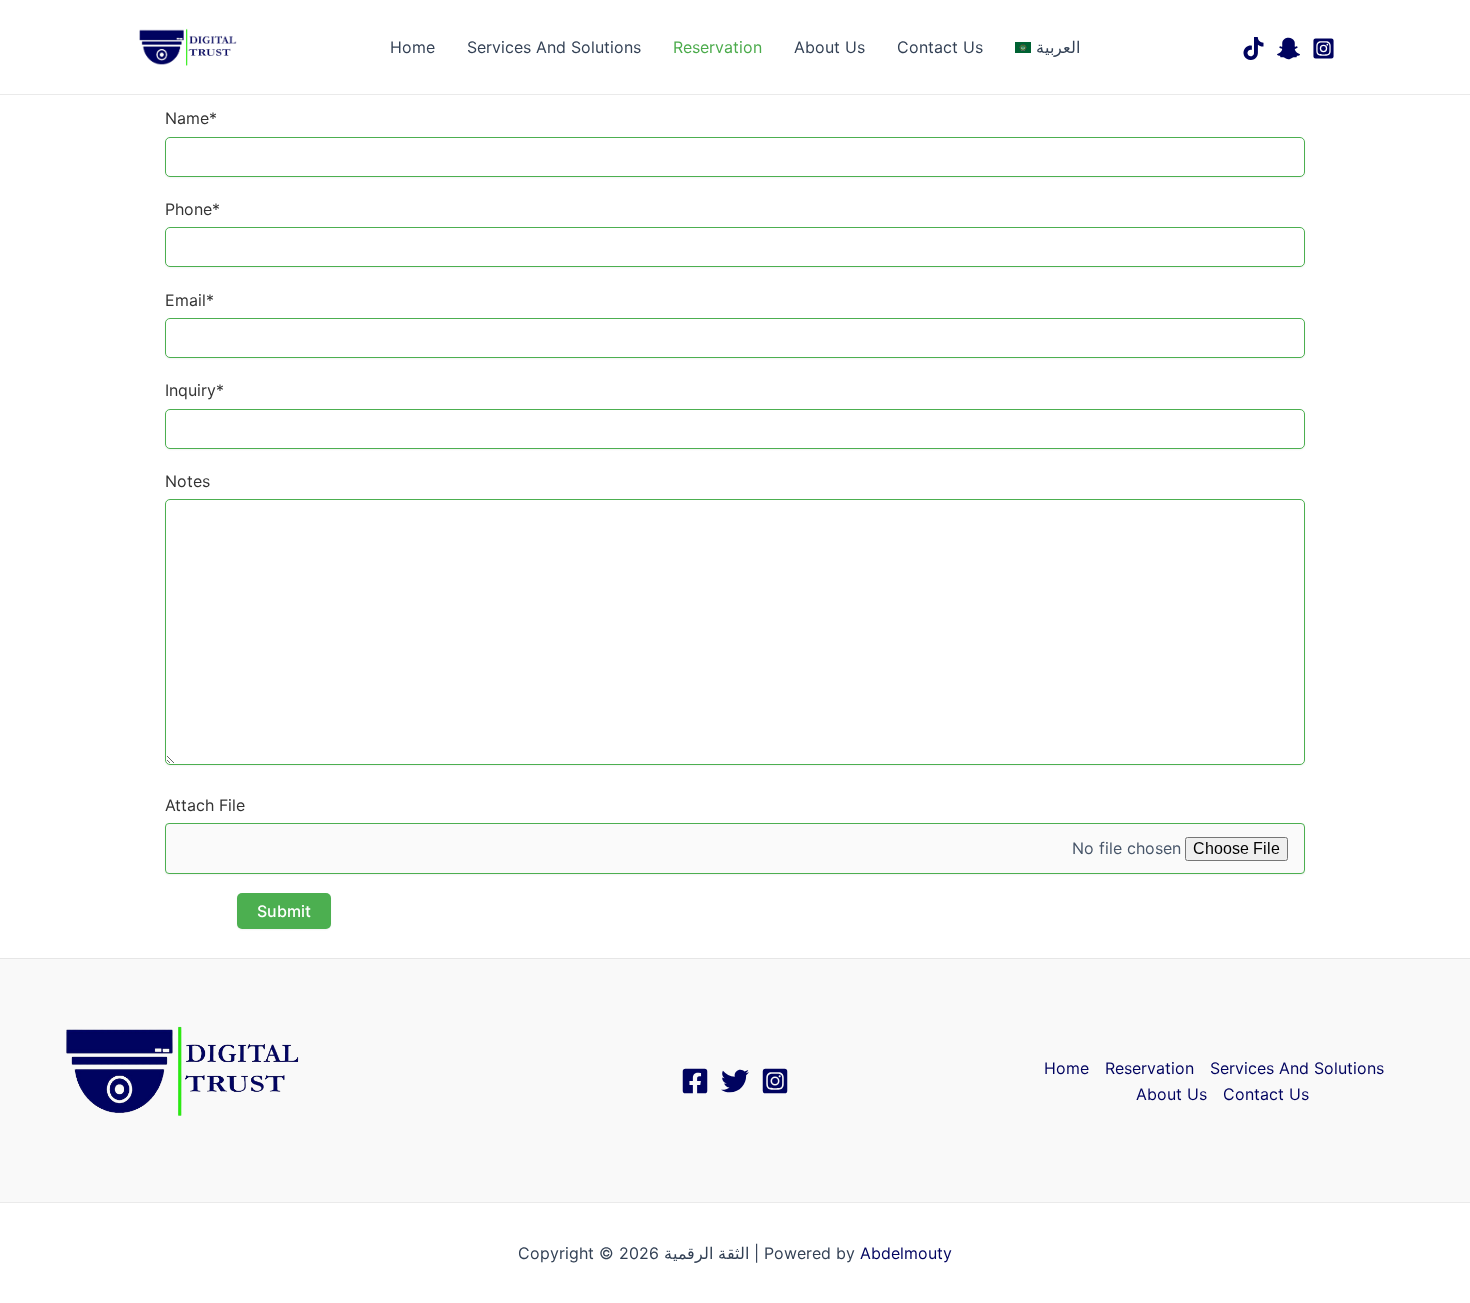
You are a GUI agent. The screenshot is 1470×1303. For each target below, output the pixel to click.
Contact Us (940, 47)
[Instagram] (1323, 48)
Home (412, 47)
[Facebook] (695, 1081)
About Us (829, 47)
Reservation (717, 47)
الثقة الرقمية (294, 47)
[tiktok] (1253, 48)
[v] (1288, 48)
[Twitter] (735, 1081)
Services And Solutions (554, 47)
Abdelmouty (906, 1253)
